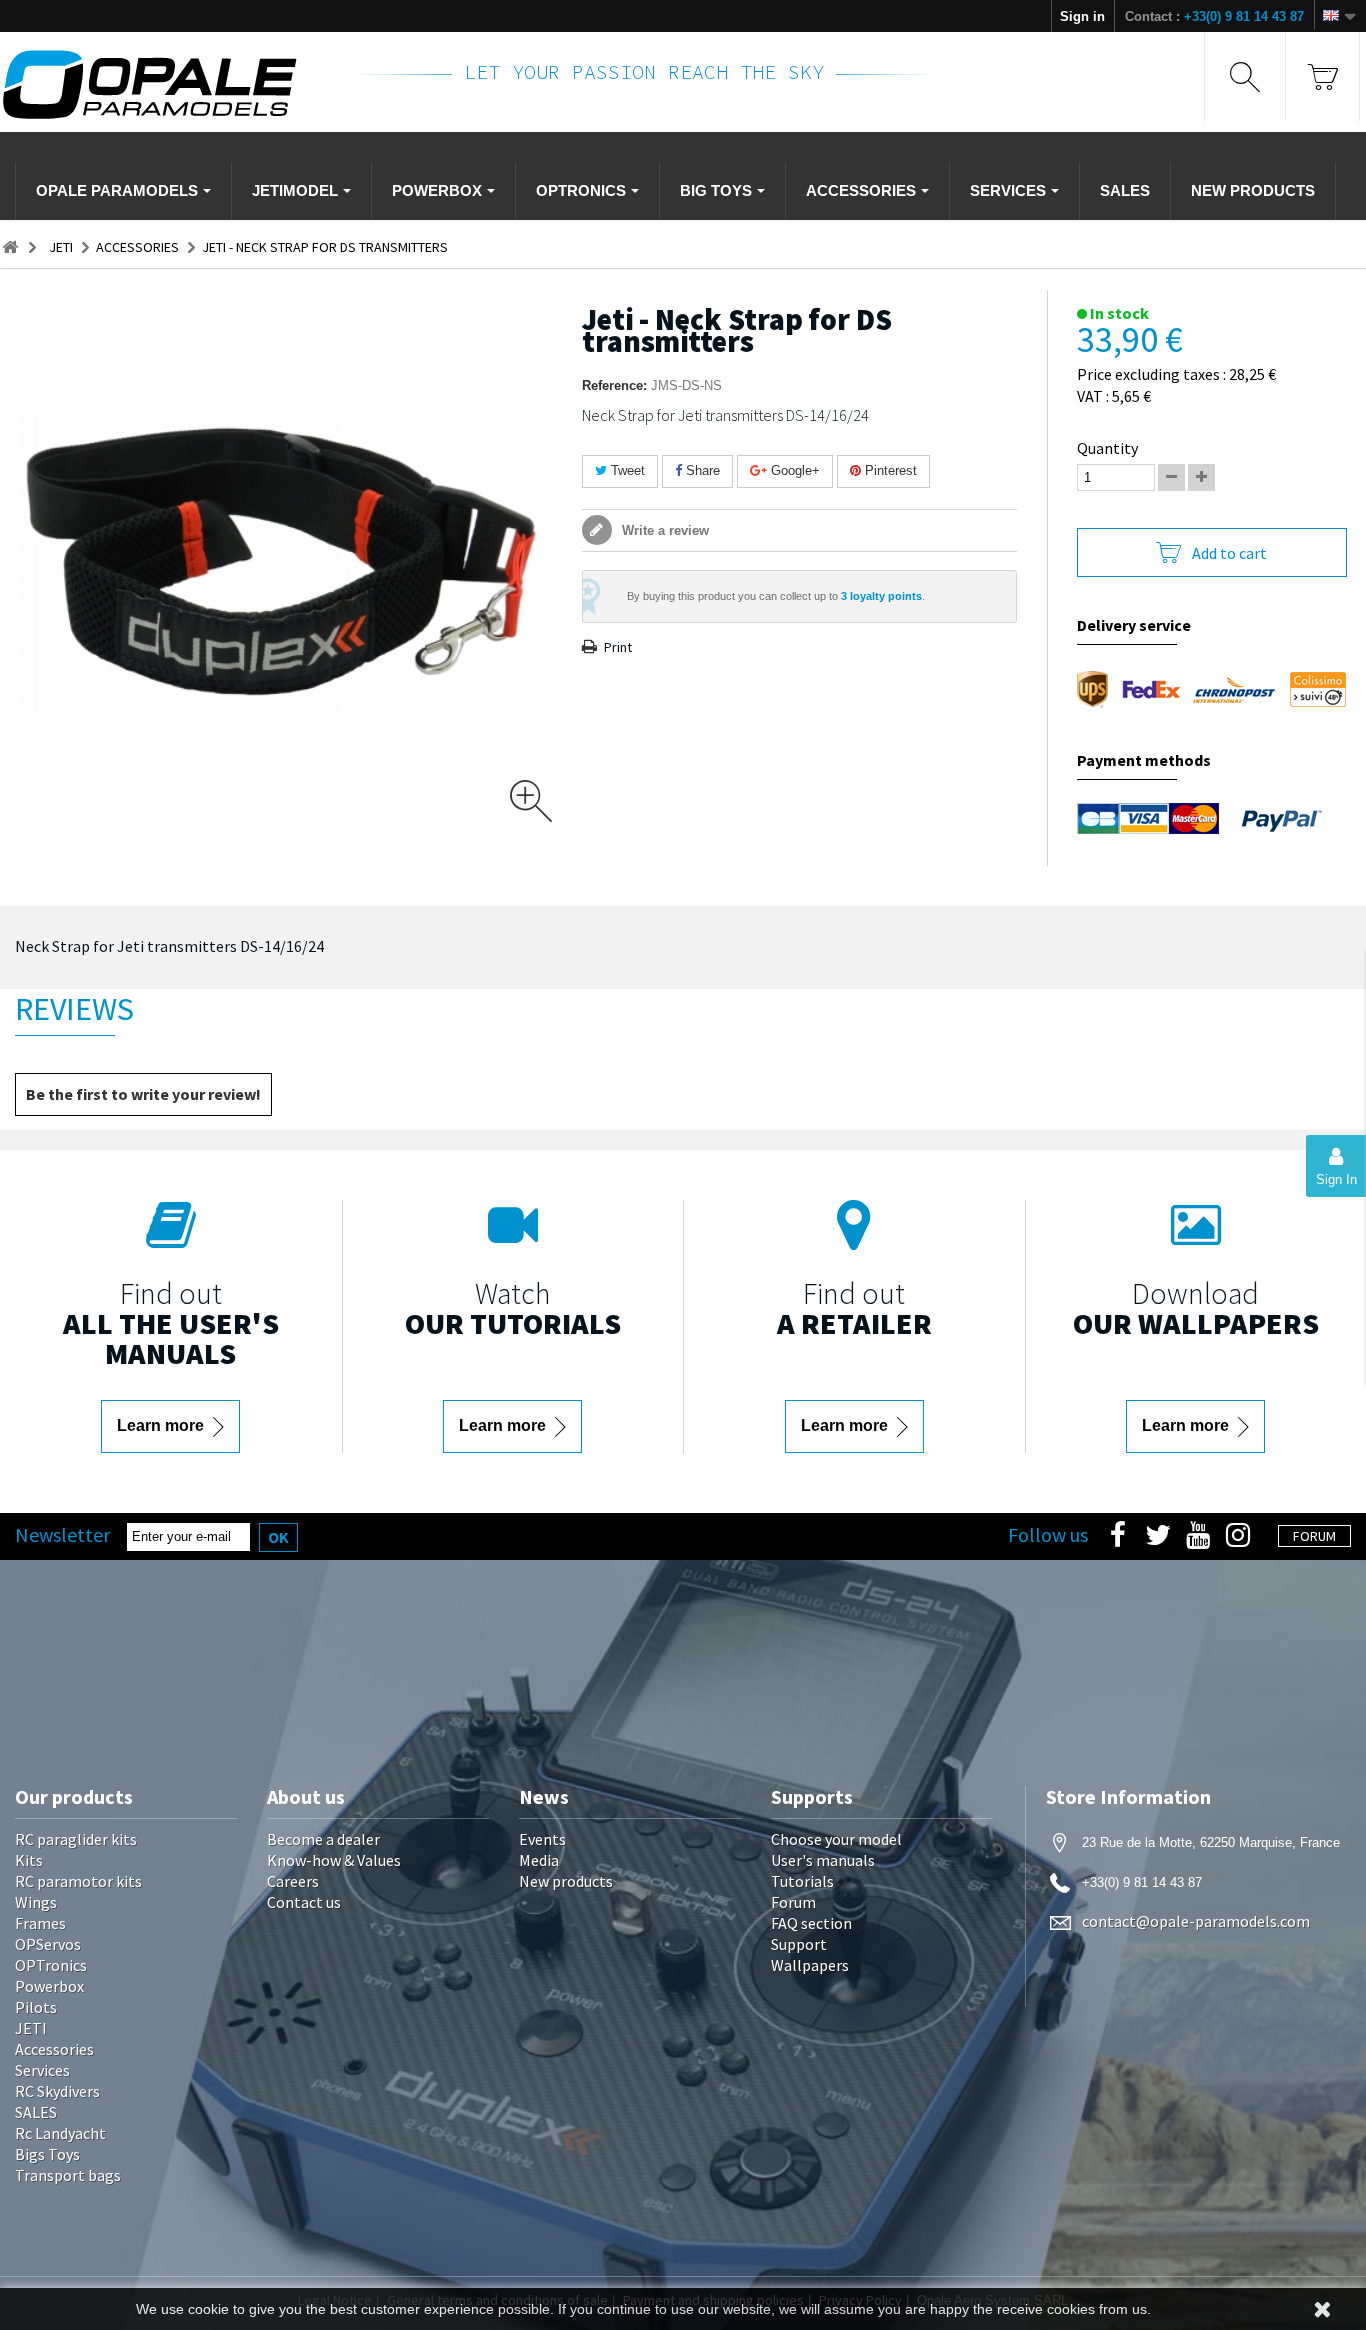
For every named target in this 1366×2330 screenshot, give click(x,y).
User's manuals (823, 1860)
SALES (36, 2112)
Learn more (162, 1425)
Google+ (793, 470)
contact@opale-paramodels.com (1196, 1921)
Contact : (1214, 16)
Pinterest (889, 470)
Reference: (614, 385)
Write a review (663, 530)
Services (42, 2070)
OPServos (48, 1944)
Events (542, 1839)
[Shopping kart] (1322, 76)
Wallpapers (810, 1965)
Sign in (1082, 16)
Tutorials (802, 1881)
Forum (793, 1902)
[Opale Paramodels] (159, 84)
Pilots (36, 2007)
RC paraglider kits (76, 1839)
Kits (29, 1860)
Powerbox (49, 1986)
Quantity (1107, 448)
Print (618, 647)
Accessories (54, 2049)
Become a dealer (323, 1839)
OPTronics (51, 1965)
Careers (293, 1881)
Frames (40, 1923)
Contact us (304, 1902)
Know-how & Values (334, 1860)
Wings (36, 1902)
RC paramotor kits (78, 1881)
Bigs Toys (47, 2154)
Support (799, 1944)
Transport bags (68, 2175)
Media (539, 1860)
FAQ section (811, 1923)
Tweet (626, 470)
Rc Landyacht (60, 2133)
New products (566, 1881)
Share (701, 470)
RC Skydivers (57, 2091)
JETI (31, 2028)
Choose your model (836, 1839)
